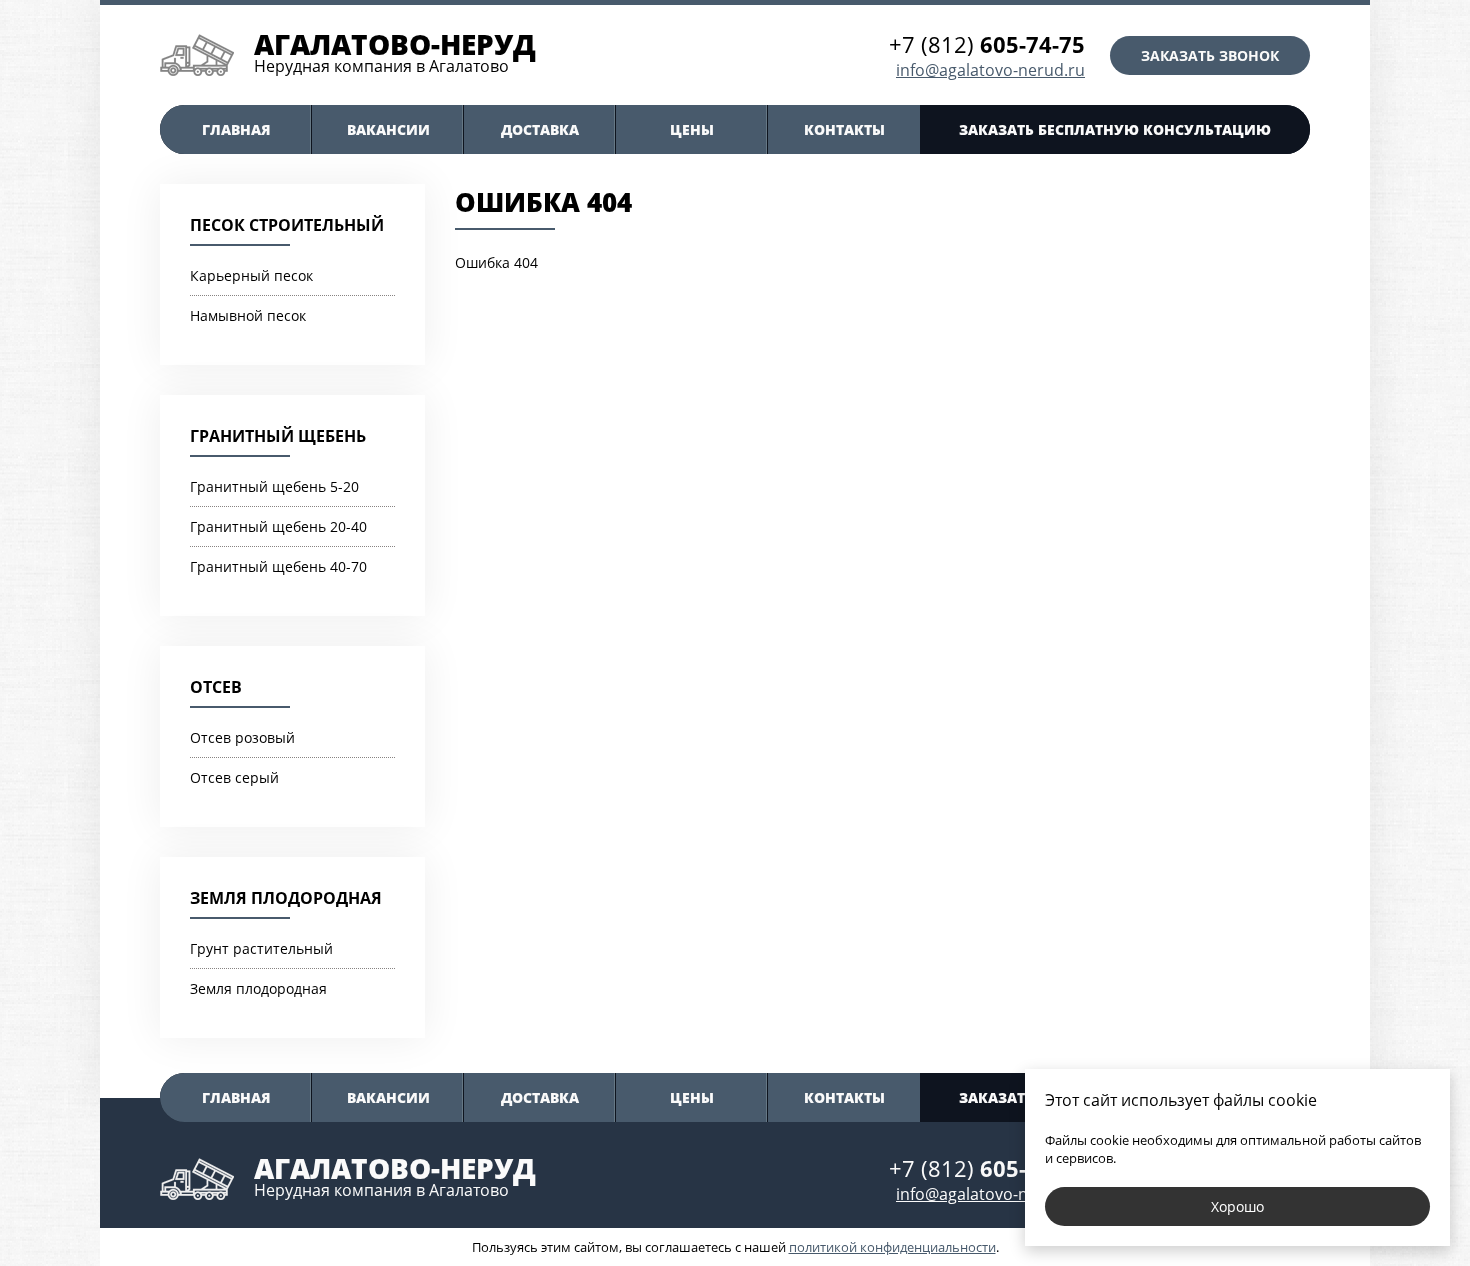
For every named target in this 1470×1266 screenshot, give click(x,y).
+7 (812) (987, 44)
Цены (692, 129)
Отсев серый (234, 777)
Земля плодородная (286, 898)
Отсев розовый (242, 737)
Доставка (540, 129)
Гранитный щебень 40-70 (278, 566)
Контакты (844, 129)
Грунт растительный (261, 948)
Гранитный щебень (278, 436)
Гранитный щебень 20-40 (278, 526)
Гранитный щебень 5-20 (274, 486)
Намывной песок (248, 315)
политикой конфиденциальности (892, 1247)
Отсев (216, 687)
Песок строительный (287, 225)
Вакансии (388, 129)
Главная (236, 129)
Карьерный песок (251, 275)
